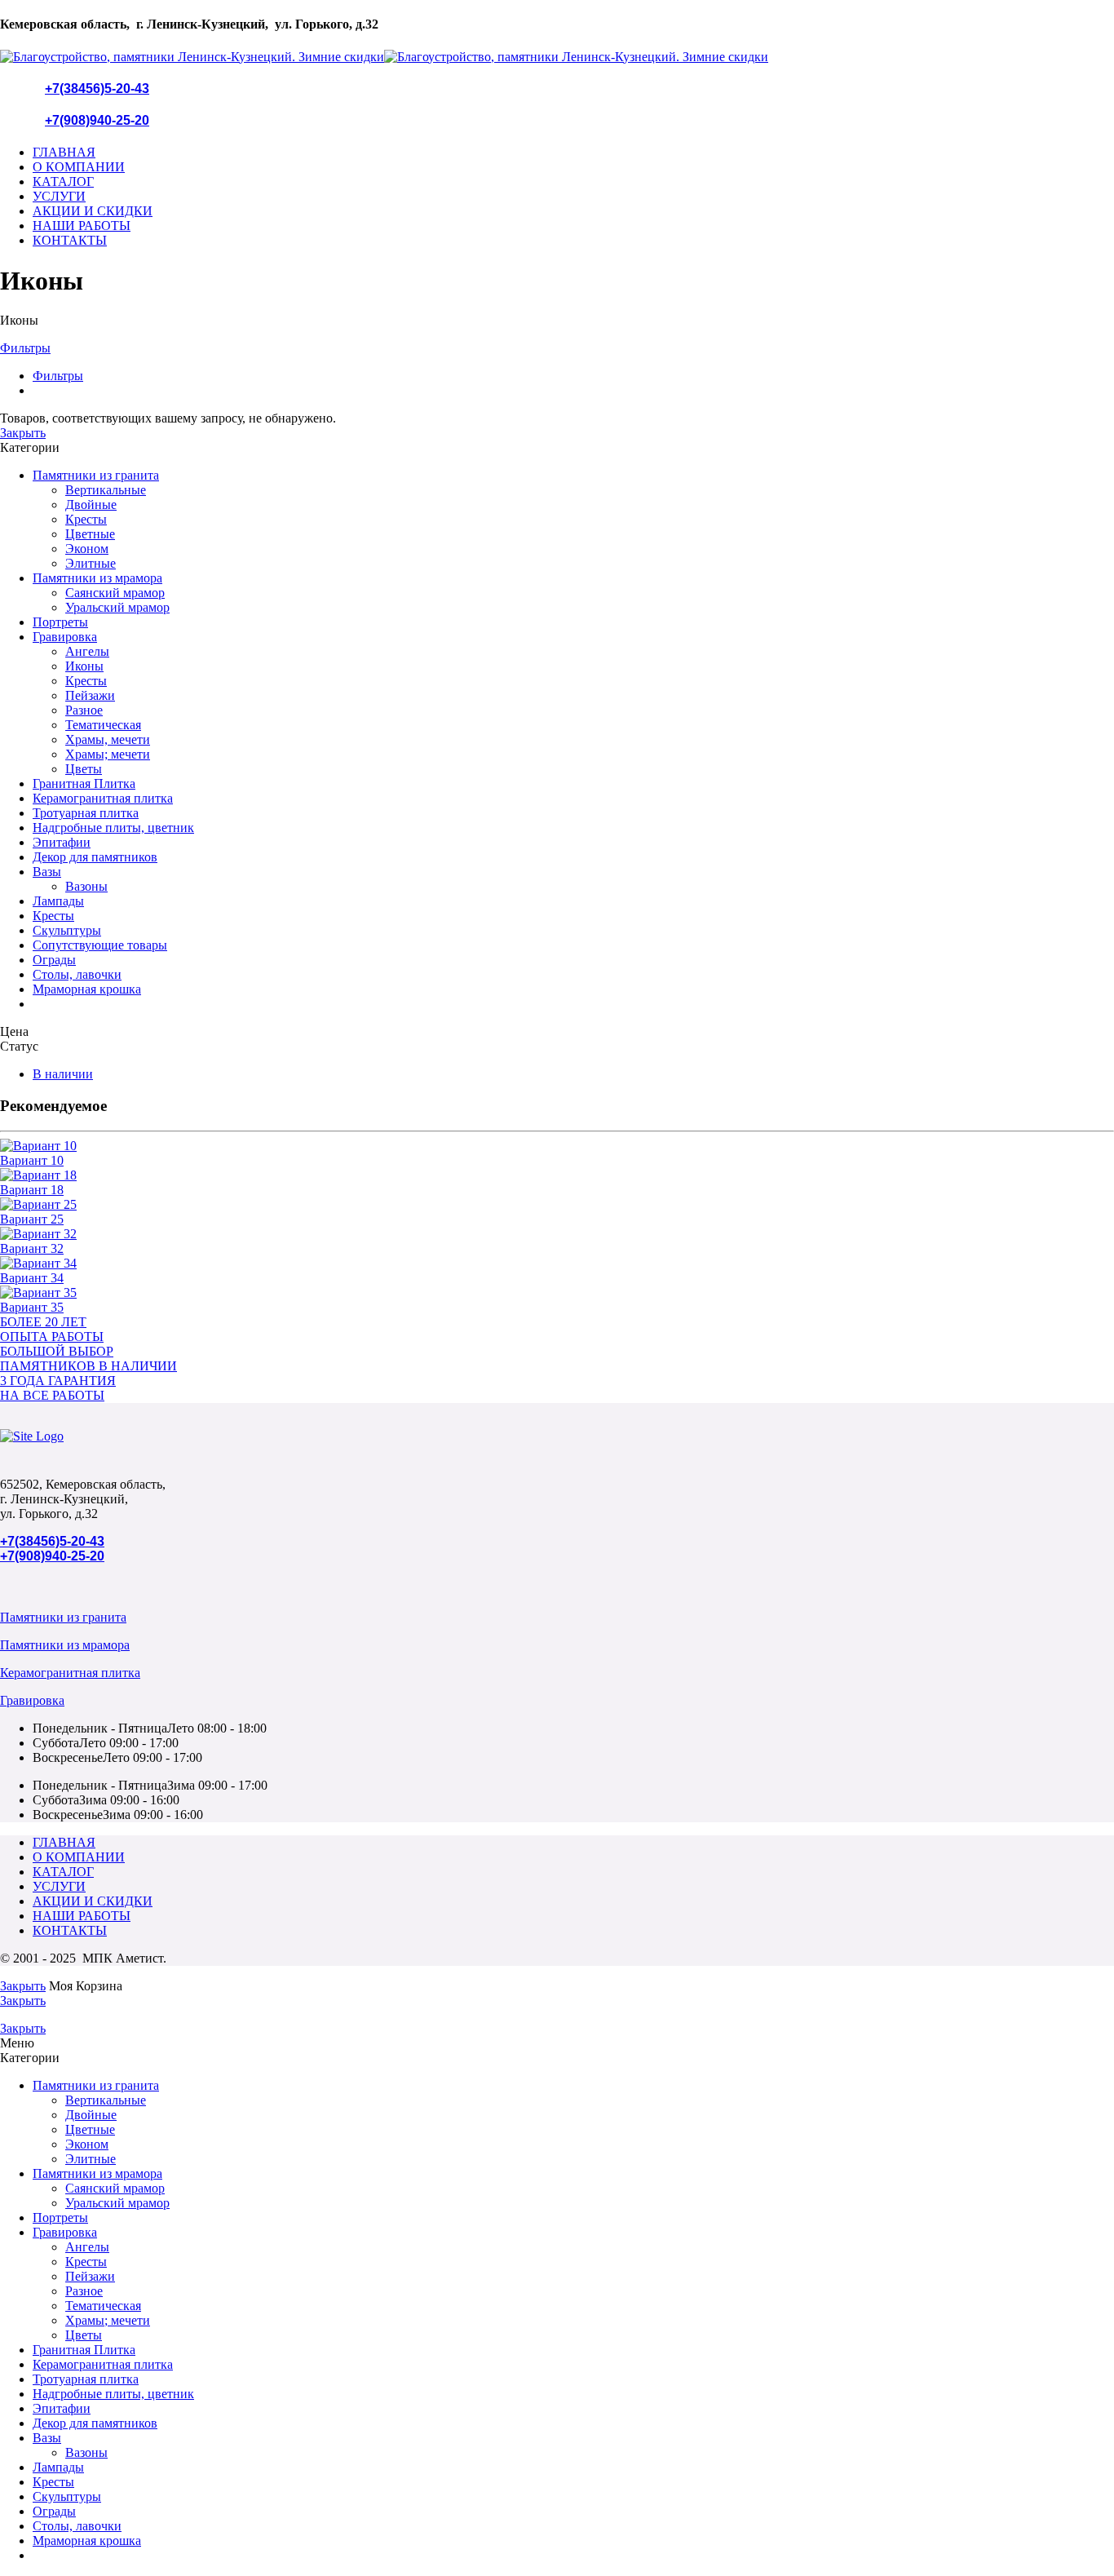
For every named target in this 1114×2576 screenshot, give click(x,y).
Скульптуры (67, 930)
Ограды (54, 960)
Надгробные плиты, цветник (113, 828)
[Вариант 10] (557, 1146)
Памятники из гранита (96, 475)
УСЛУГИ (59, 196)
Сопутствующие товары (100, 945)
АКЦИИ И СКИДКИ (93, 211)
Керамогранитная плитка (103, 798)
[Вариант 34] (557, 1264)
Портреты (60, 622)
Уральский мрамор (117, 607)
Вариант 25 (32, 1219)
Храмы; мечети (108, 754)
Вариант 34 (32, 1278)
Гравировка (65, 637)
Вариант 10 (32, 1160)
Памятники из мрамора (97, 578)
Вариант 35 (32, 1307)
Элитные (91, 563)
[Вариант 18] (557, 1175)
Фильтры (25, 348)
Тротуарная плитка (86, 813)
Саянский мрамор (115, 593)
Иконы (84, 666)
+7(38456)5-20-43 (97, 89)
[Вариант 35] (557, 1293)
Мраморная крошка (87, 989)
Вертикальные (106, 490)
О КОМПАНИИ (79, 167)
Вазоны (86, 886)
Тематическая (103, 725)
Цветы (84, 769)
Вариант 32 (32, 1248)
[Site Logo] (32, 1436)
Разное (84, 710)
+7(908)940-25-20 (97, 120)
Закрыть (23, 433)
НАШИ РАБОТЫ (82, 226)
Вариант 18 (32, 1190)
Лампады (58, 901)
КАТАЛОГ (63, 181)
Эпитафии (62, 842)
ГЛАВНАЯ (64, 152)
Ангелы (87, 651)
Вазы (47, 872)
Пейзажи (90, 695)
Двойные (91, 505)
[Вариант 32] (557, 1234)
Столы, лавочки (77, 974)
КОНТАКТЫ (70, 240)
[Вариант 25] (557, 1205)
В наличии (63, 1074)
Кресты (86, 519)
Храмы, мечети (108, 739)
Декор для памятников (95, 857)
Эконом (87, 549)
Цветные (90, 534)
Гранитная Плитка (84, 783)
